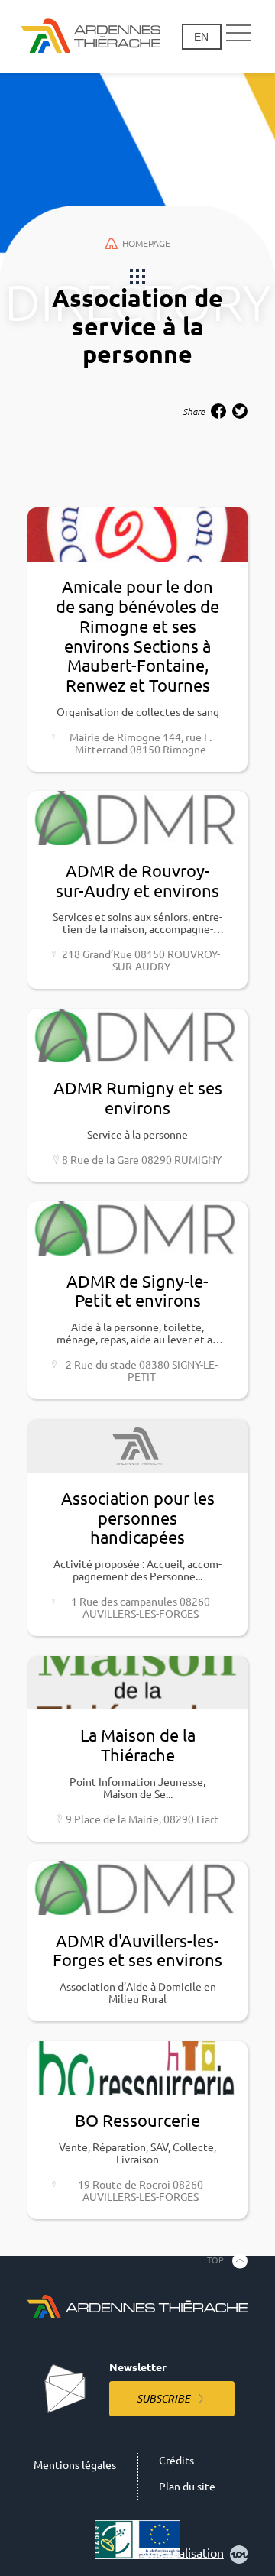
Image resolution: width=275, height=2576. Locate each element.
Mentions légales (75, 2465)
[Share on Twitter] (240, 411)
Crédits (176, 2461)
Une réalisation (183, 2553)
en (201, 37)
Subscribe (163, 2399)
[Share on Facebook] (218, 411)
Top (215, 2260)
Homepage (146, 243)
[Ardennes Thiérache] (91, 37)
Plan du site (187, 2487)
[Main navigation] (238, 34)
